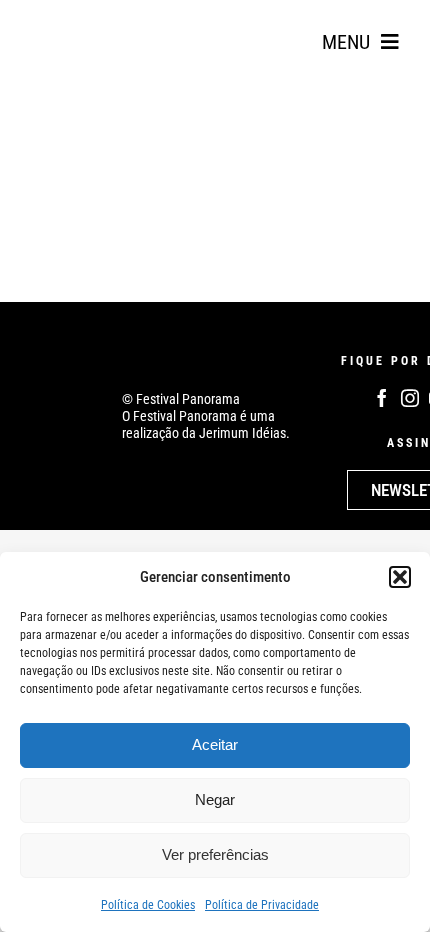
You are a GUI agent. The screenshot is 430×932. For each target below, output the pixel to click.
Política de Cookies (148, 905)
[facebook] (382, 398)
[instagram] (410, 398)
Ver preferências (215, 854)
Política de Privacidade (262, 905)
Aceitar (215, 744)
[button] (400, 577)
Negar (215, 799)
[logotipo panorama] (80, 21)
